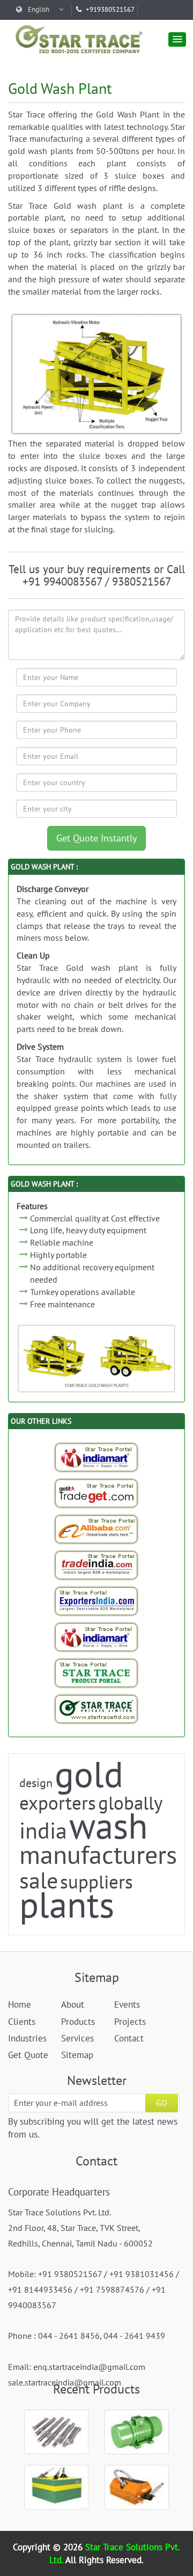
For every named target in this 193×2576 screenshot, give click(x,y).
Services (77, 2038)
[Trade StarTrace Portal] (96, 1529)
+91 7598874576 (112, 2289)
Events (127, 2004)
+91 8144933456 (40, 2289)
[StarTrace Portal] (96, 1673)
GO (162, 2103)
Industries (27, 2038)
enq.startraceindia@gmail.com (89, 2367)
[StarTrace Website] (96, 1709)
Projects (130, 2022)
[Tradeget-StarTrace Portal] (96, 1493)
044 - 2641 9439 (134, 2336)
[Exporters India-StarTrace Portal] (96, 1601)
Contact (129, 2038)
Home (20, 2004)
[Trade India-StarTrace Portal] (96, 1565)
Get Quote (28, 2055)
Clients (22, 2022)
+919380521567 (110, 9)
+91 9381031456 (142, 2274)
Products (78, 2022)
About (73, 2004)
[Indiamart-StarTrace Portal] (96, 1457)
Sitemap (77, 2055)
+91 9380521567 (70, 2274)
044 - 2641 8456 (69, 2336)
